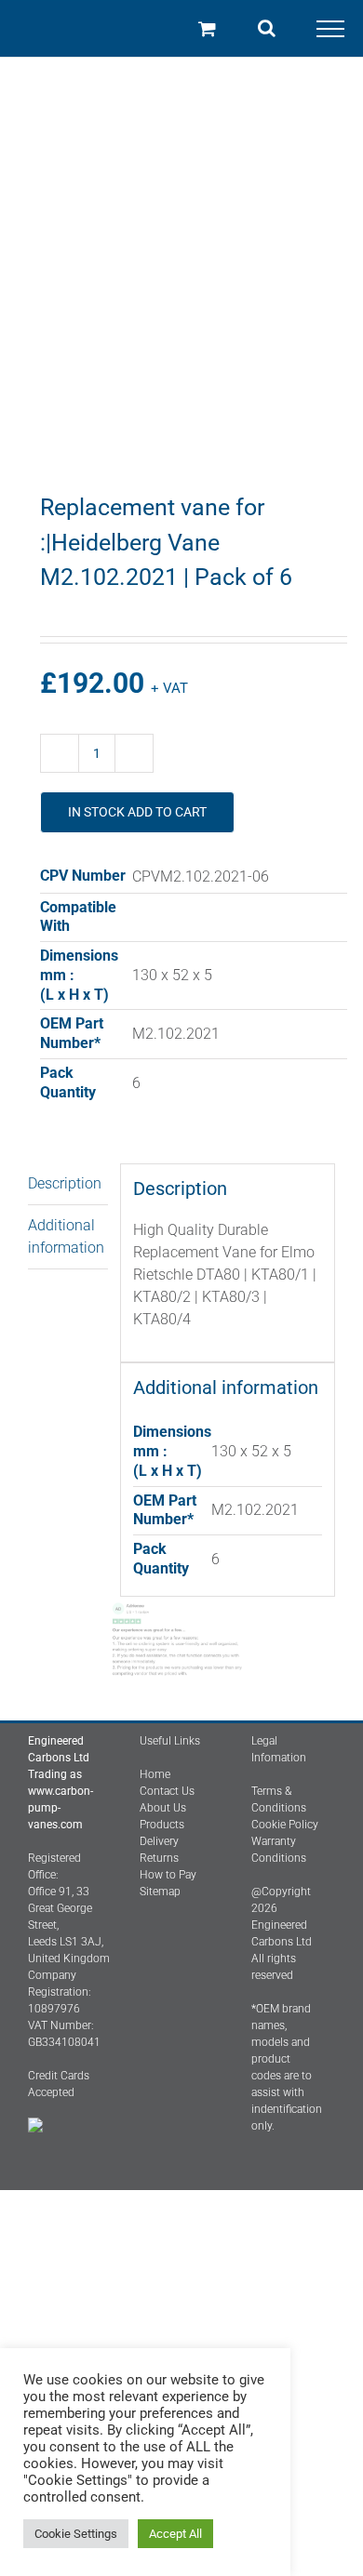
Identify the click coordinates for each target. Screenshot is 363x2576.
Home (155, 1774)
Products (162, 1825)
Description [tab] (65, 1183)
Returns (159, 1858)
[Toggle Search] (267, 28)
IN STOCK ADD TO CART (137, 812)
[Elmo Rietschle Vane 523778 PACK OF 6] (181, 290)
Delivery (159, 1841)
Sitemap (160, 1892)
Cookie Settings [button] (76, 2534)
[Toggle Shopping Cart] (207, 28)
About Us (163, 1808)
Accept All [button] (175, 2534)
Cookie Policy (285, 1825)
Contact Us (167, 1791)
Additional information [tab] (66, 1236)
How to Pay (168, 1875)
